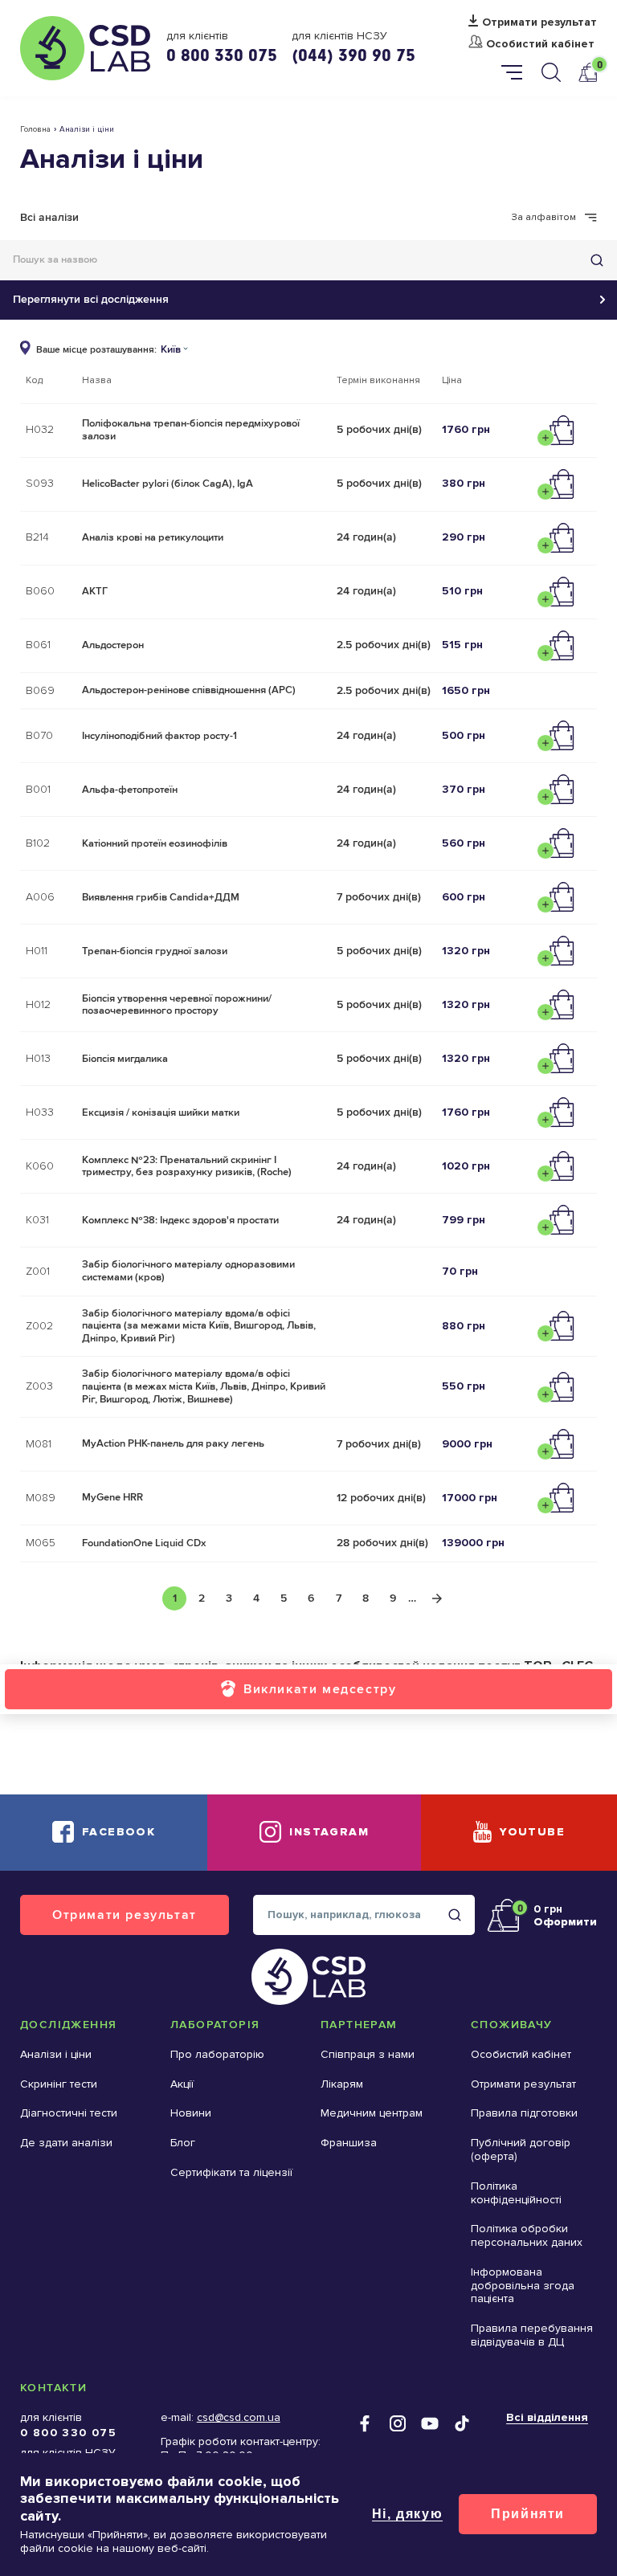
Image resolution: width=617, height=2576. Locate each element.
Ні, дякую (407, 2514)
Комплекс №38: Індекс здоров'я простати (180, 1220)
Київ (171, 350)
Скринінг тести (59, 2084)
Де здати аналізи (66, 2143)
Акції (182, 2084)
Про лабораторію (217, 2054)
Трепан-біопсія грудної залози (155, 951)
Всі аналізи (49, 217)
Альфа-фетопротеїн (130, 790)
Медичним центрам (372, 2113)
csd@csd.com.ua (239, 2417)
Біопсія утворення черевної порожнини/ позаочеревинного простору (177, 1005)
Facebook (118, 1832)
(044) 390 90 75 (353, 55)
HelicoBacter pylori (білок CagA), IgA (168, 484)
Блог (183, 2143)
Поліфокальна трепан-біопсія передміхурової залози (191, 430)
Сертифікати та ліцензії (231, 2172)
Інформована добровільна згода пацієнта (523, 2286)
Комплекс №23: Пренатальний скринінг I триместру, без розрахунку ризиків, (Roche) (187, 1166)
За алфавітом (544, 218)
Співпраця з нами (368, 2054)
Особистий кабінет (540, 44)
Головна (35, 129)
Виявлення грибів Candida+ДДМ (161, 897)
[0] (587, 72)
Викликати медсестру (320, 1689)
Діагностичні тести (69, 2113)
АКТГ (95, 591)
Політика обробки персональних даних (527, 2235)
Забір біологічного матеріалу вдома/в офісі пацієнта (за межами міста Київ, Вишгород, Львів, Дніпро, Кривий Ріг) (199, 1326)
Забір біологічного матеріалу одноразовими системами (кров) (188, 1271)
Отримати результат (539, 22)
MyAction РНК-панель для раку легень (173, 1443)
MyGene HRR (112, 1497)
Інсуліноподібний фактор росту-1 (159, 736)
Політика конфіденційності (516, 2193)
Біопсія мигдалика (125, 1059)
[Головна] (85, 48)
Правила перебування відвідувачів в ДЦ (532, 2335)
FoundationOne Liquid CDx (144, 1543)
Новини (191, 2113)
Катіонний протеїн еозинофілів (155, 843)
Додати (560, 431)
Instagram (329, 1832)
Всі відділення (547, 2417)
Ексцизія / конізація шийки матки (161, 1112)
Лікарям (342, 2084)
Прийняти (528, 2514)
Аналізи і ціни (56, 2054)
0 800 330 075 (222, 55)
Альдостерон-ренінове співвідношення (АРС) (189, 690)
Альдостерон (113, 645)
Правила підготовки (524, 2113)
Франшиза (349, 2143)
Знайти (597, 260)
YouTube (532, 1832)
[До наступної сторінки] (437, 1598)
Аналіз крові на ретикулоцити (153, 537)
